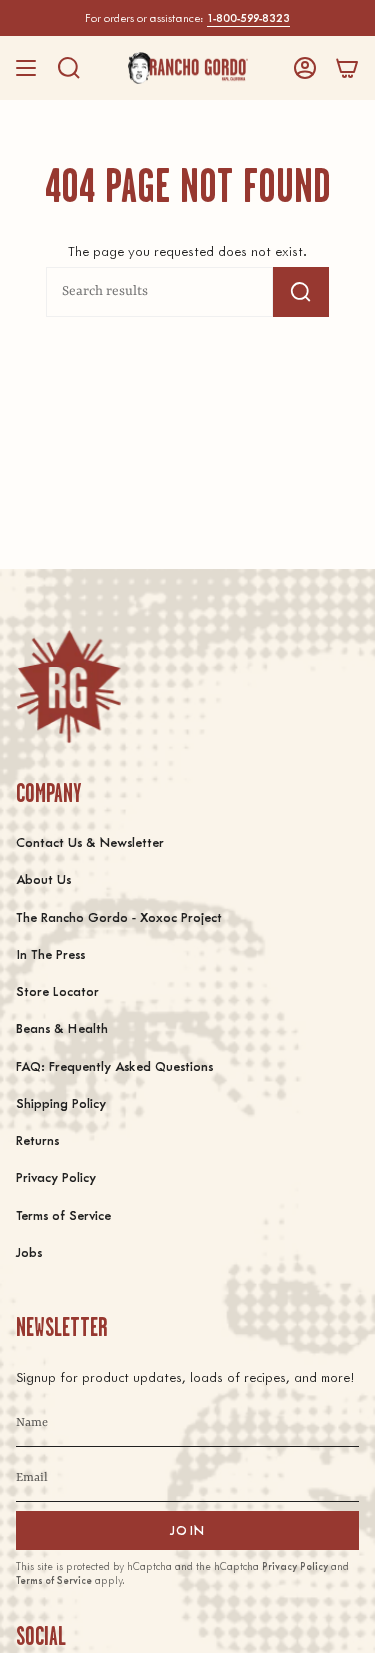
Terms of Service (63, 1214)
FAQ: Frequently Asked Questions (114, 1065)
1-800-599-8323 (248, 17)
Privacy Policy (56, 1176)
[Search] (301, 292)
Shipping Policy (61, 1102)
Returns (37, 1139)
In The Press (50, 953)
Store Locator (57, 990)
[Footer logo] (68, 686)
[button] (69, 68)
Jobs (29, 1251)
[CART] (347, 68)
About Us (43, 878)
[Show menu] (26, 68)
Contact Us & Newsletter (90, 841)
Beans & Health (62, 1027)
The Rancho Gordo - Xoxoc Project (119, 916)
